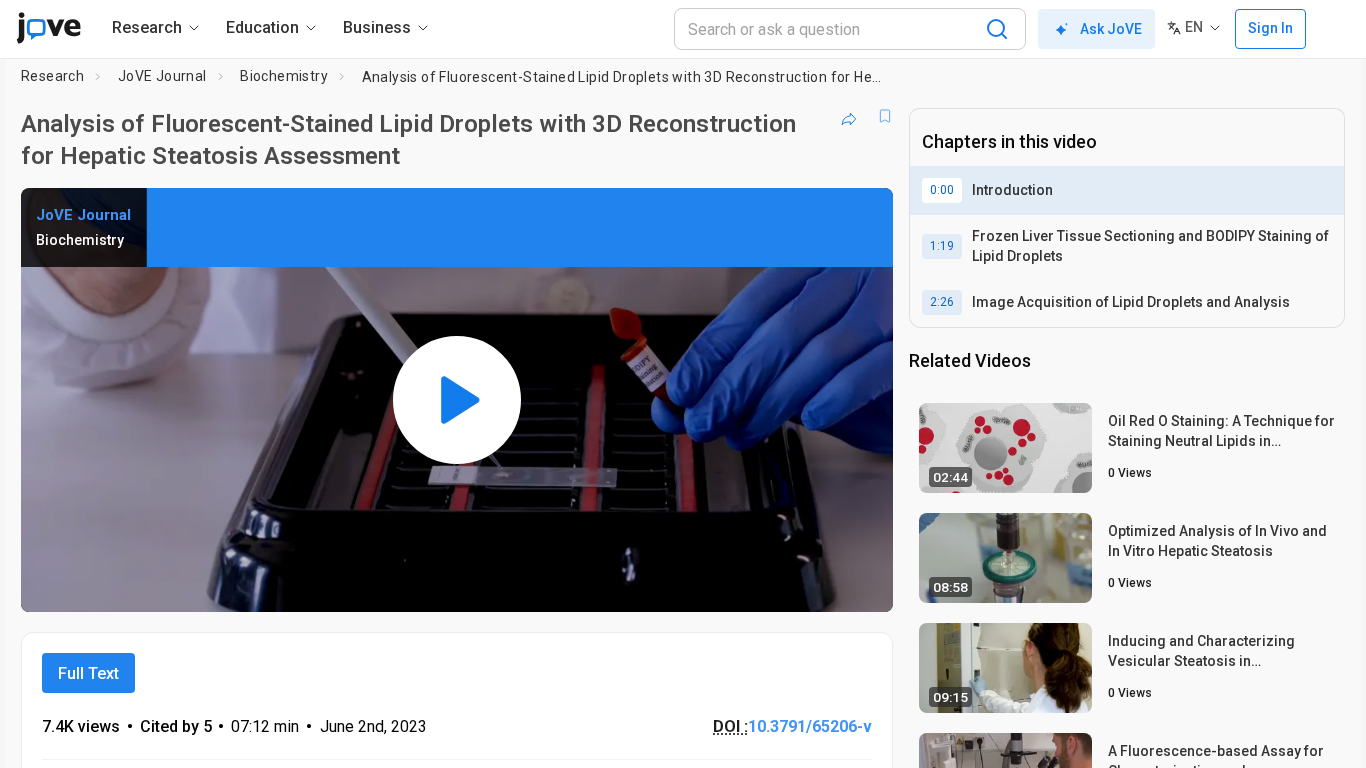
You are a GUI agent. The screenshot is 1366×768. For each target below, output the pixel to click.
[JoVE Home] (48, 28)
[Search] (997, 29)
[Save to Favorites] (885, 116)
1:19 (942, 246)
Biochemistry (284, 76)
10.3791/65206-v (810, 726)
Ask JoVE (1111, 29)
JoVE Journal (162, 76)
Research (52, 76)
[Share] (849, 116)
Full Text (88, 673)
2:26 (942, 302)
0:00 (942, 190)
